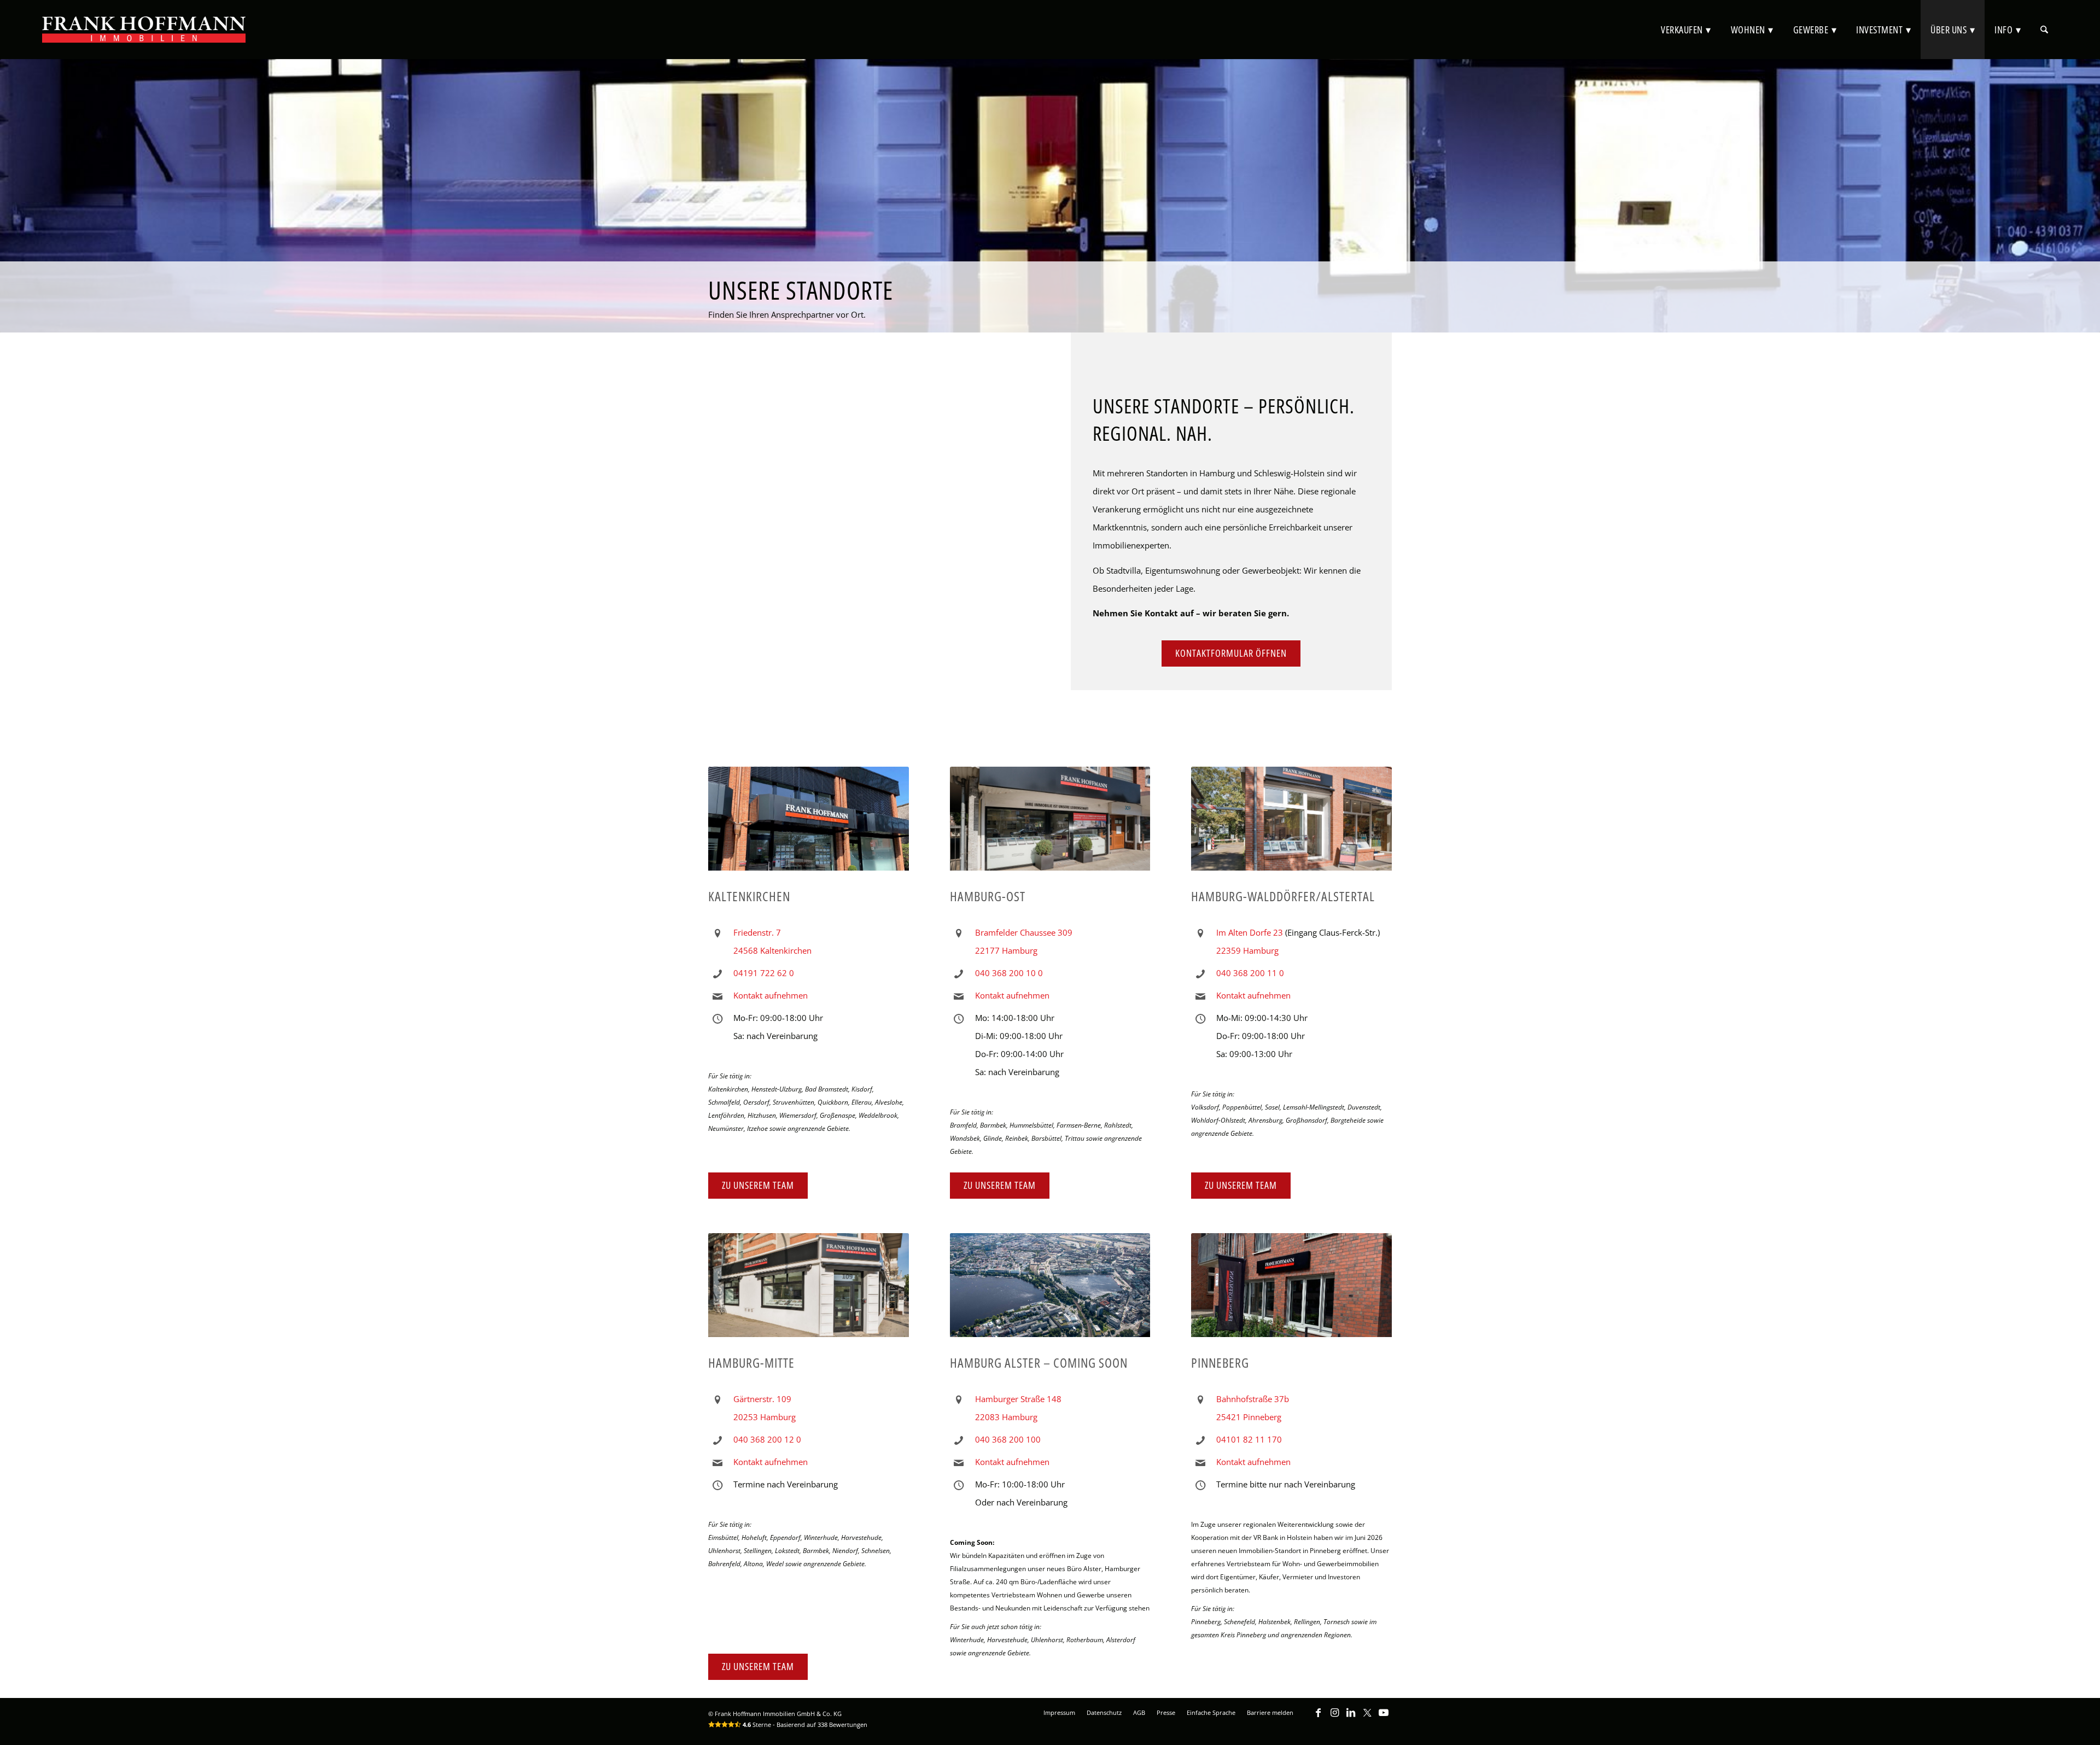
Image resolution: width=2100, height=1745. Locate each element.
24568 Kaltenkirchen (772, 950)
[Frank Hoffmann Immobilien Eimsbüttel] (809, 1291)
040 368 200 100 (1008, 1439)
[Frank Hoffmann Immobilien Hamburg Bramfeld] (1050, 824)
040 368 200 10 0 (1009, 973)
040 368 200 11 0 (1250, 973)
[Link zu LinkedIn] (1351, 1718)
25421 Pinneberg (1249, 1417)
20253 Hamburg (765, 1417)
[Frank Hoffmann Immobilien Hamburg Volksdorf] (1291, 824)
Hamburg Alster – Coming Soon (1039, 1362)
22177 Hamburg (1006, 950)
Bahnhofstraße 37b (1253, 1399)
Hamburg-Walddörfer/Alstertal (1283, 896)
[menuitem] (1686, 30)
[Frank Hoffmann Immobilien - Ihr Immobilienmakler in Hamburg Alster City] (1050, 1291)
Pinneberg (1220, 1362)
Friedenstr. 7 (757, 932)
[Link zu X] (1367, 1718)
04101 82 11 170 (1249, 1439)
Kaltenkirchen (749, 896)
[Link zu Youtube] (1384, 1718)
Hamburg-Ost (988, 896)
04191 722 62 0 (764, 973)
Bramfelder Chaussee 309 (1024, 932)
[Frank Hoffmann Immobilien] (144, 30)
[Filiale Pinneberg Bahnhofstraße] (1291, 1291)
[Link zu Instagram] (1334, 1718)
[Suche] (2044, 30)
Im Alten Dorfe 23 (1250, 932)
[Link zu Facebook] (1318, 1718)
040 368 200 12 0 (767, 1439)
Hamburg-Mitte (751, 1362)
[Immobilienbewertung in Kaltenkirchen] (809, 824)
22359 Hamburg (1247, 950)
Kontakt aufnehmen (771, 995)
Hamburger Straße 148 (1018, 1399)
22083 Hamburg (1006, 1417)
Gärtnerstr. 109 (762, 1399)
